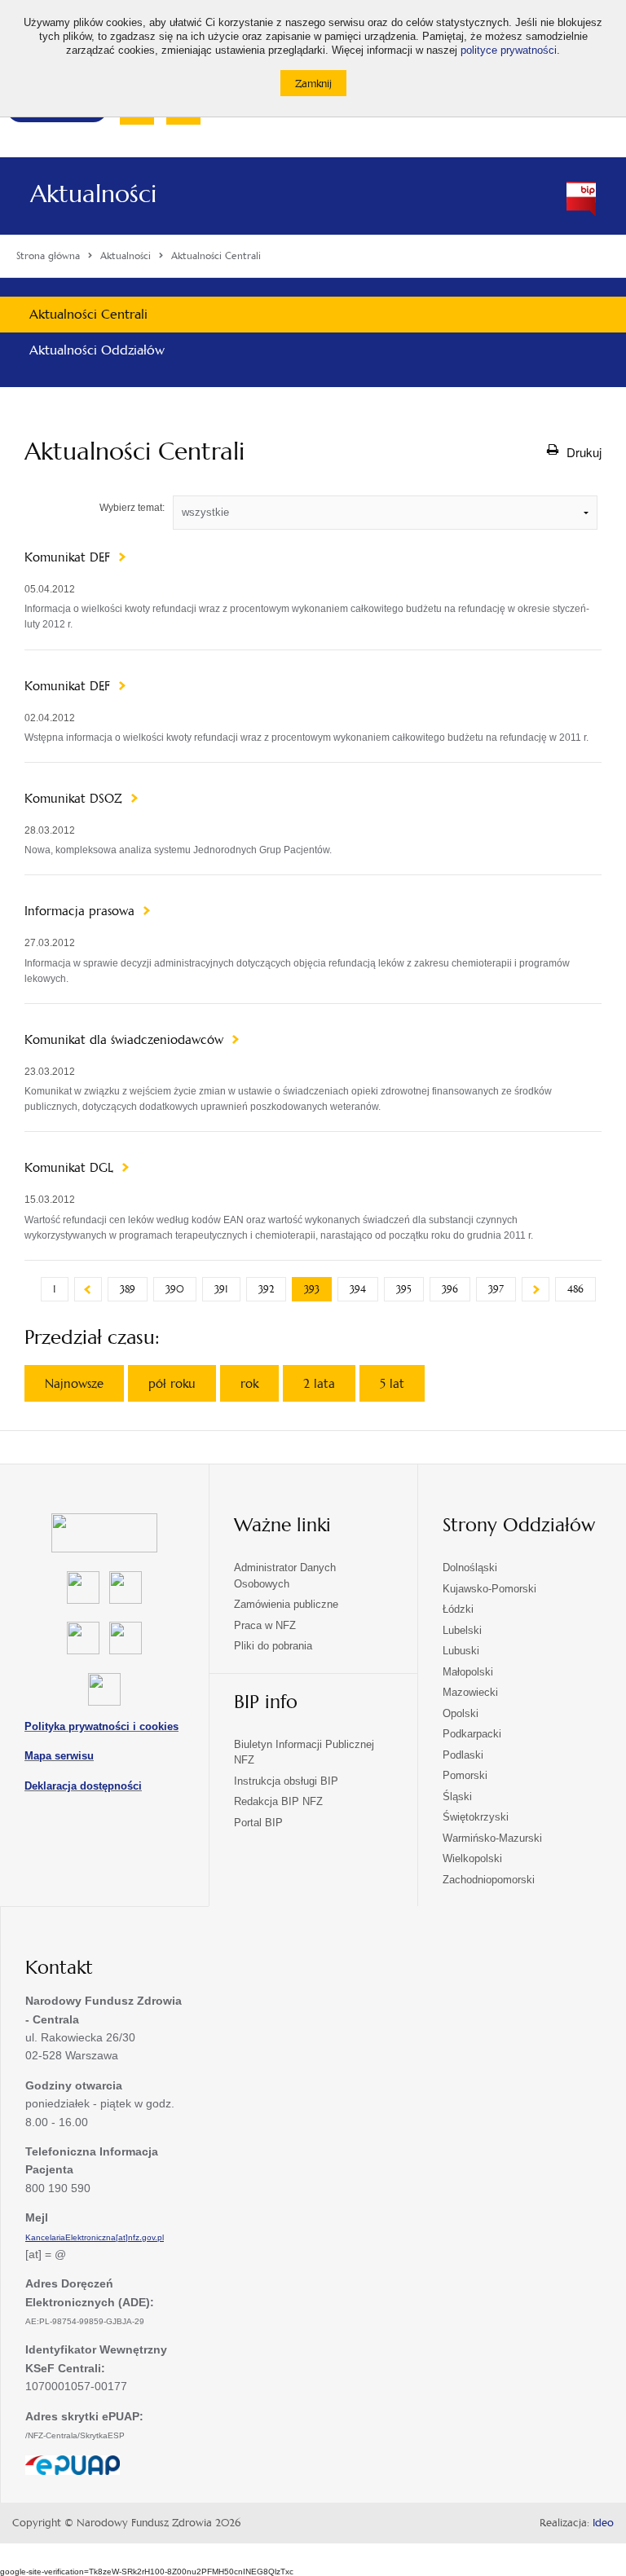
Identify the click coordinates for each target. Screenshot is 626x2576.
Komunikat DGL (71, 1168)
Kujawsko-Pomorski (489, 1589)
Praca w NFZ (265, 1625)
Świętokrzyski (476, 1817)
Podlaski (463, 1755)
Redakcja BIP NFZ (278, 1801)
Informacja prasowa (82, 911)
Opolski (461, 1713)
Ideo (603, 2523)
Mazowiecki (470, 1692)
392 (266, 1289)
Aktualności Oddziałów (97, 350)
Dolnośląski (470, 1568)
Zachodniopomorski (489, 1880)
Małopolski (468, 1672)
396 (450, 1289)
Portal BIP (258, 1823)
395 (404, 1289)
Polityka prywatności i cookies (101, 1726)
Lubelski (462, 1630)
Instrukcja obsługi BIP (286, 1781)
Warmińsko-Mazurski (492, 1838)
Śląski (457, 1797)
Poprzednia (88, 1289)
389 (128, 1289)
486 (575, 1289)
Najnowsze (74, 1383)
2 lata (319, 1383)
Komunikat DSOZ (75, 799)
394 (358, 1289)
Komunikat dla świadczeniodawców (126, 1040)
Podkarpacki (472, 1734)
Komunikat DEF (69, 557)
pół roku (172, 1383)
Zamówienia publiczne (286, 1604)
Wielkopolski (472, 1858)
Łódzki (458, 1609)
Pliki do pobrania (273, 1646)
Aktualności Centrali (88, 314)
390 (175, 1289)
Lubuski (461, 1651)
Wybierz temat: (132, 508)
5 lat (392, 1383)
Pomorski (465, 1775)
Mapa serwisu (59, 1756)
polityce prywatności (509, 51)
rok (249, 1383)
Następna (536, 1289)
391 (221, 1289)
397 (496, 1289)
